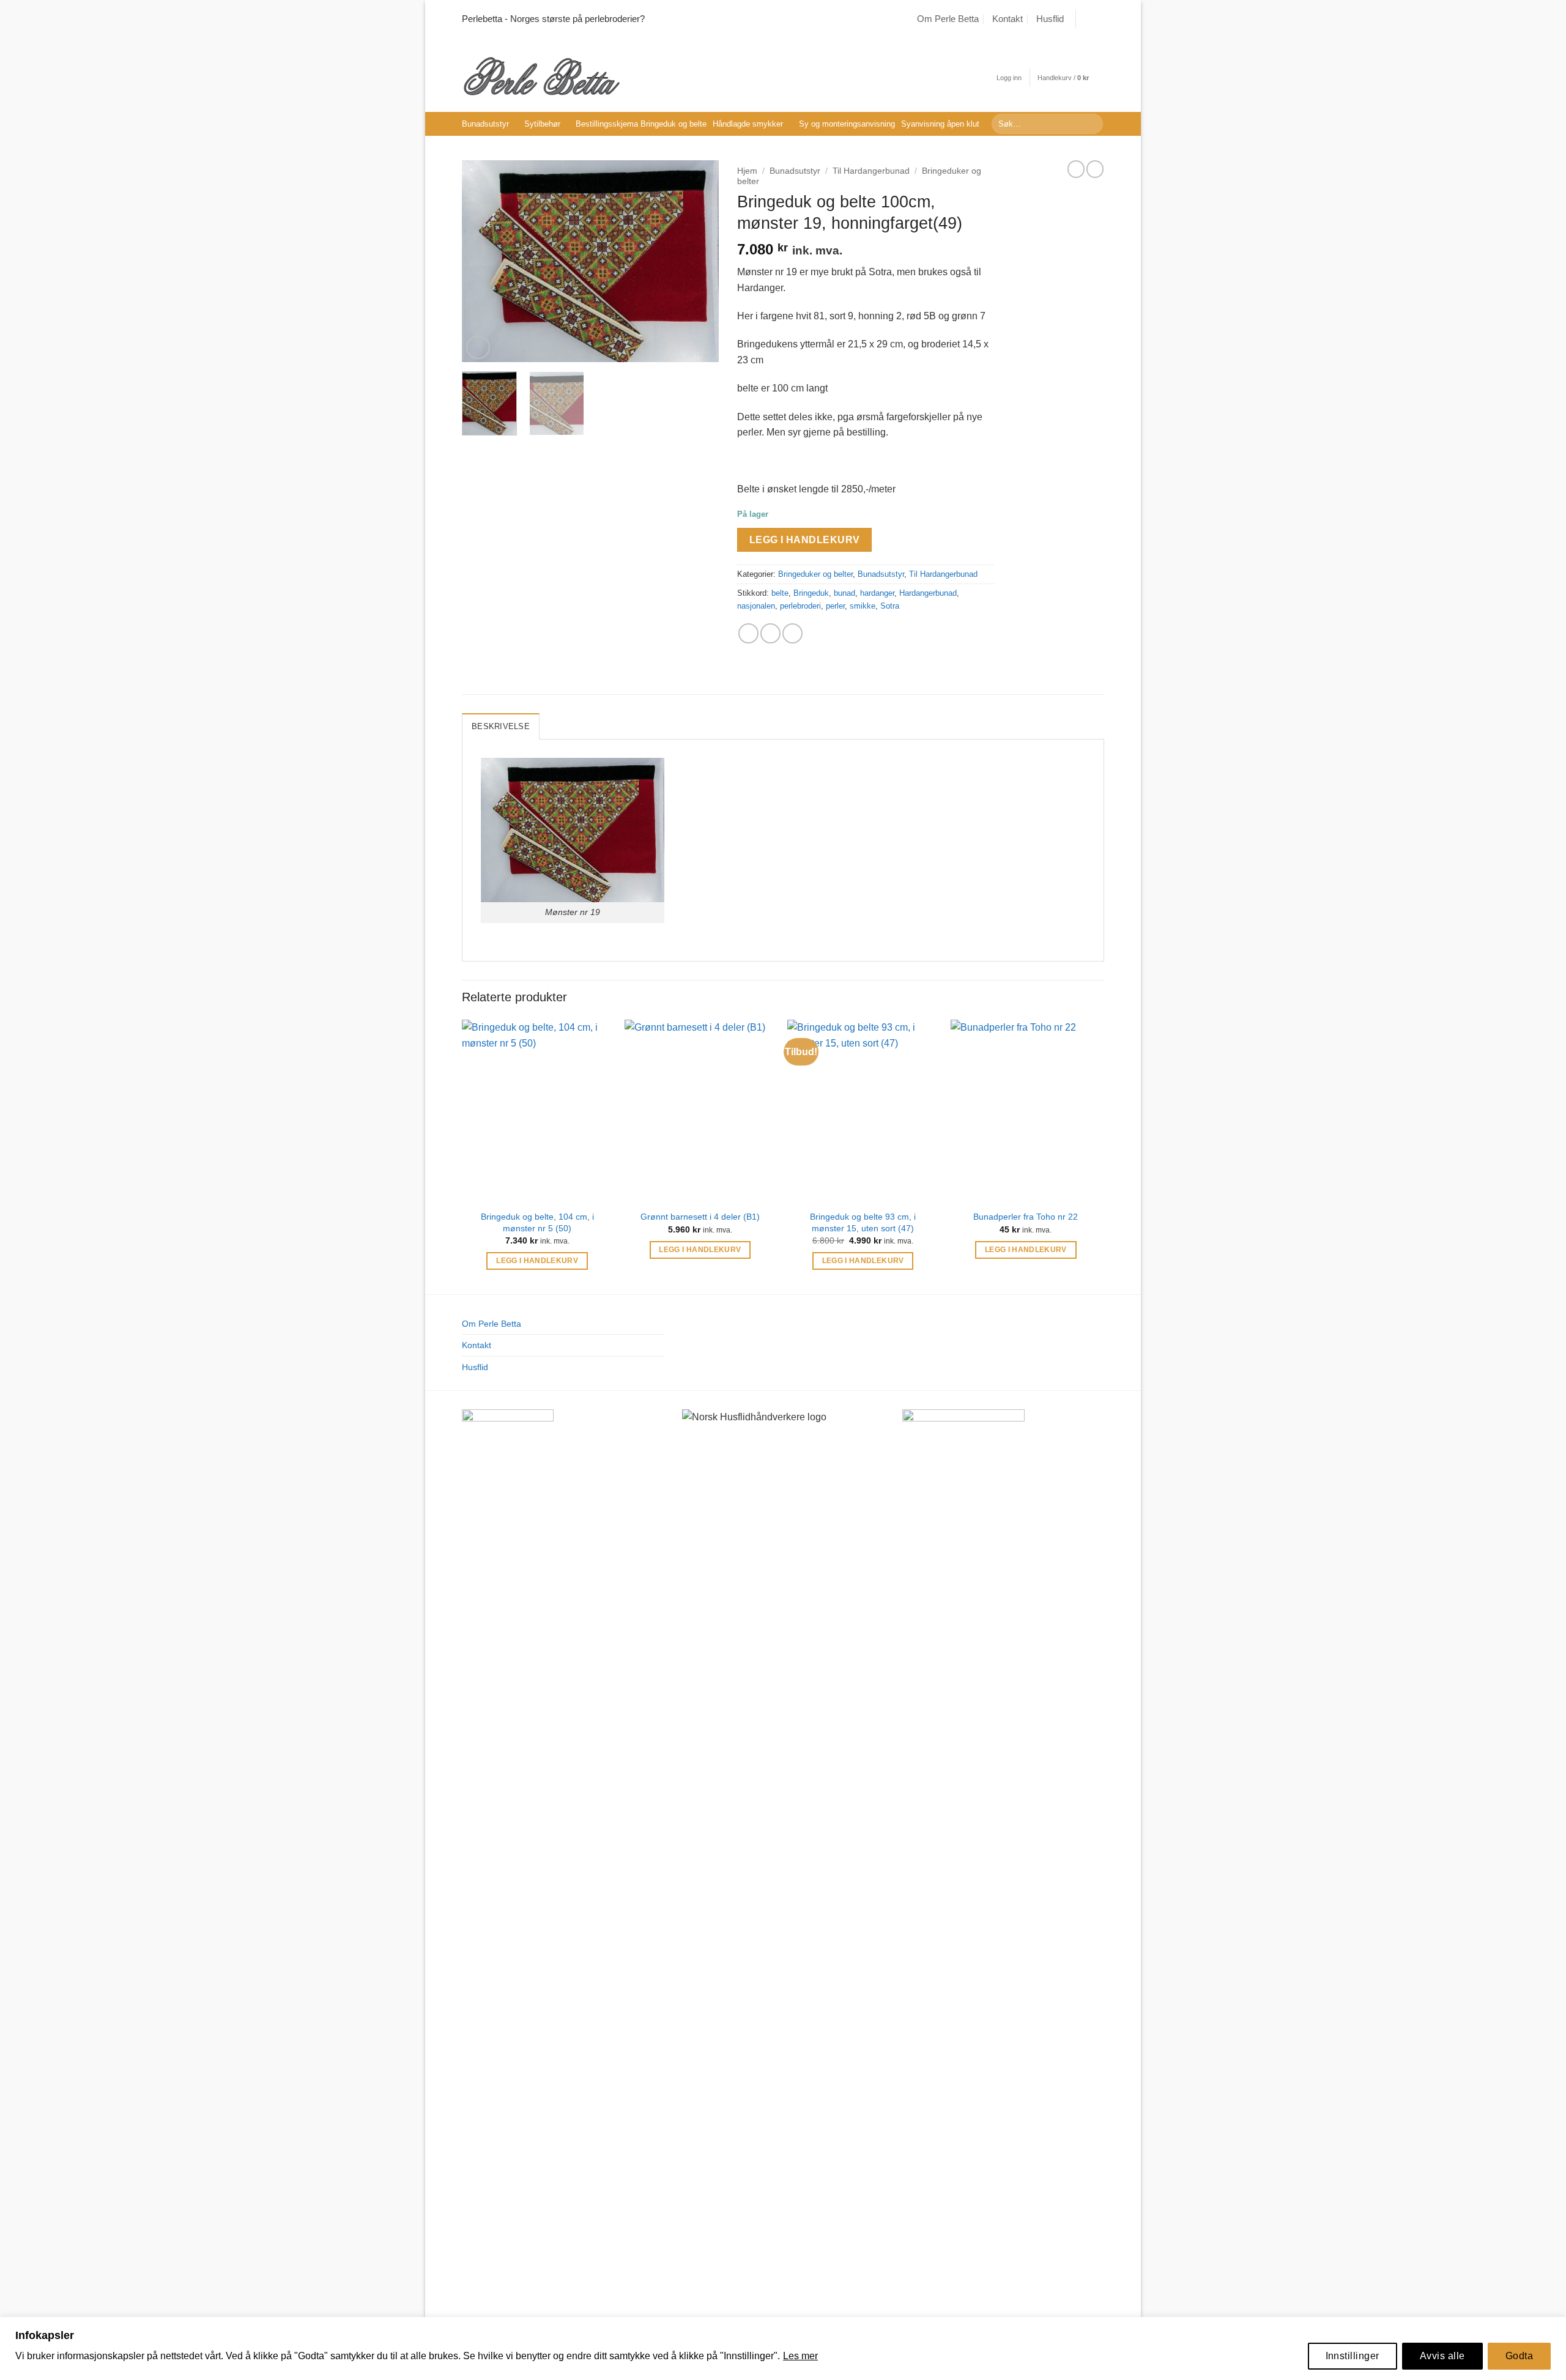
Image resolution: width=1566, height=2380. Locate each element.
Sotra (890, 606)
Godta (1519, 2356)
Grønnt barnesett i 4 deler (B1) (700, 1217)
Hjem (747, 171)
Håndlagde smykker (748, 124)
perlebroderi (800, 606)
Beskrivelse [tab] (501, 726)
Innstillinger (1353, 2356)
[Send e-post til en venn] (770, 633)
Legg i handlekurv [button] (537, 1261)
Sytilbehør (542, 124)
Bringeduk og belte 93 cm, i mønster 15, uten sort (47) (863, 1222)
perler (835, 606)
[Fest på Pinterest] (792, 633)
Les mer (800, 2356)
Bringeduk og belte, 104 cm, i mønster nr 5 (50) (537, 1222)
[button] (1009, 78)
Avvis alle (1442, 2356)
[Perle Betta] (541, 75)
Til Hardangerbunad (871, 171)
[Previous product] (1095, 169)
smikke (863, 606)
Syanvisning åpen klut (940, 124)
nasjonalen (756, 606)
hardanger (877, 593)
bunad (844, 593)
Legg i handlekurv (805, 540)
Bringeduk (811, 593)
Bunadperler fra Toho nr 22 (1026, 1217)
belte (780, 593)
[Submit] (1092, 124)
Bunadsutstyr (485, 124)
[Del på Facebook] (748, 633)
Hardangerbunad (928, 593)
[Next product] (1076, 169)
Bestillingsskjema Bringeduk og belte (641, 124)
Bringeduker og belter (815, 574)
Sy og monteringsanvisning (847, 124)
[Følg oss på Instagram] (1098, 19)
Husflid (1050, 19)
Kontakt (1008, 19)
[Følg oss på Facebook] (1086, 19)
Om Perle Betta (948, 19)
